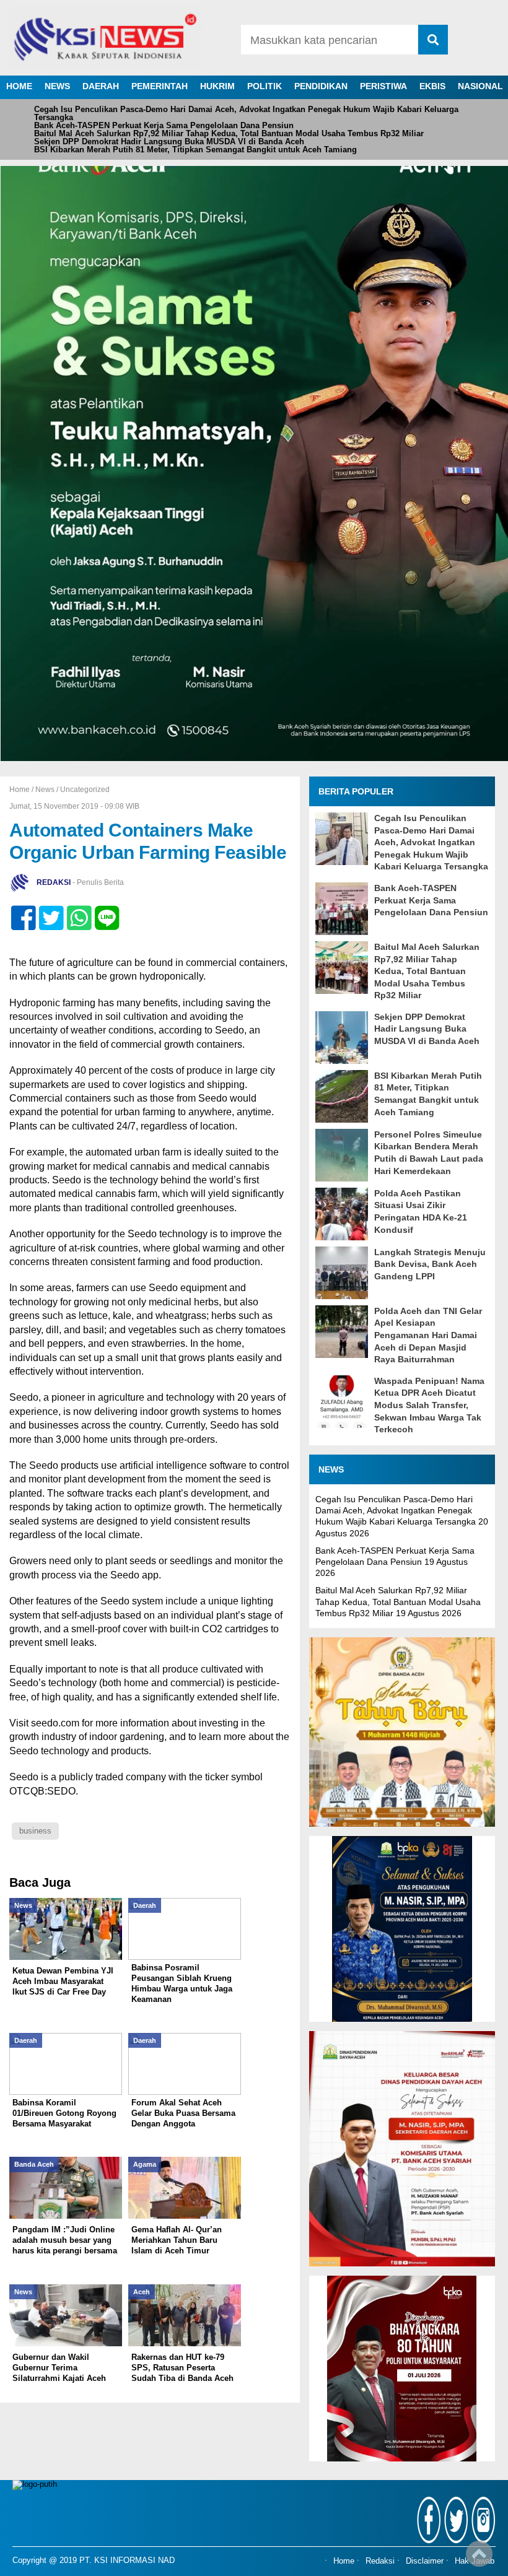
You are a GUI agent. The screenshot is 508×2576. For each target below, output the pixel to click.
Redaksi (380, 2562)
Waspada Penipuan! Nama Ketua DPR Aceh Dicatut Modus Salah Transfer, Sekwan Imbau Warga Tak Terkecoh (429, 1405)
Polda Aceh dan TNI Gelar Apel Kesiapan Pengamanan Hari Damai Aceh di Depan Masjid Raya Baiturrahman (428, 1335)
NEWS (57, 86)
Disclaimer (425, 2562)
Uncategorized (85, 790)
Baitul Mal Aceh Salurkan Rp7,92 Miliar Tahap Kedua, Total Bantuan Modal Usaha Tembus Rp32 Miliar (229, 133)
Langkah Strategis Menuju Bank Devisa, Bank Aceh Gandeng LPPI (430, 1264)
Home (344, 2562)
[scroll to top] (479, 2558)
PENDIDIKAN (321, 86)
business (35, 1831)
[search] (433, 40)
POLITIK (265, 86)
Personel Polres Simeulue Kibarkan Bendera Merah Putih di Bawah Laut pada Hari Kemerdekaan (429, 1153)
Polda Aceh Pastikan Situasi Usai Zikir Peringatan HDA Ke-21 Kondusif (421, 1212)
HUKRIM (217, 86)
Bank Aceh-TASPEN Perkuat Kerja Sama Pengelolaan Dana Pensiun (164, 125)
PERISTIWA (383, 86)
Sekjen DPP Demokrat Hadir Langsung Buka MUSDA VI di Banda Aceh (169, 141)
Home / (22, 790)
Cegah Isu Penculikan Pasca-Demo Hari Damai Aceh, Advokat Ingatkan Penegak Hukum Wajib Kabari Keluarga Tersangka (246, 113)
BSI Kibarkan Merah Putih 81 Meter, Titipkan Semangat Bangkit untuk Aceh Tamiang (195, 150)
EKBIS (432, 86)
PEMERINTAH (160, 86)
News (45, 790)
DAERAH (101, 86)
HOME (19, 86)
